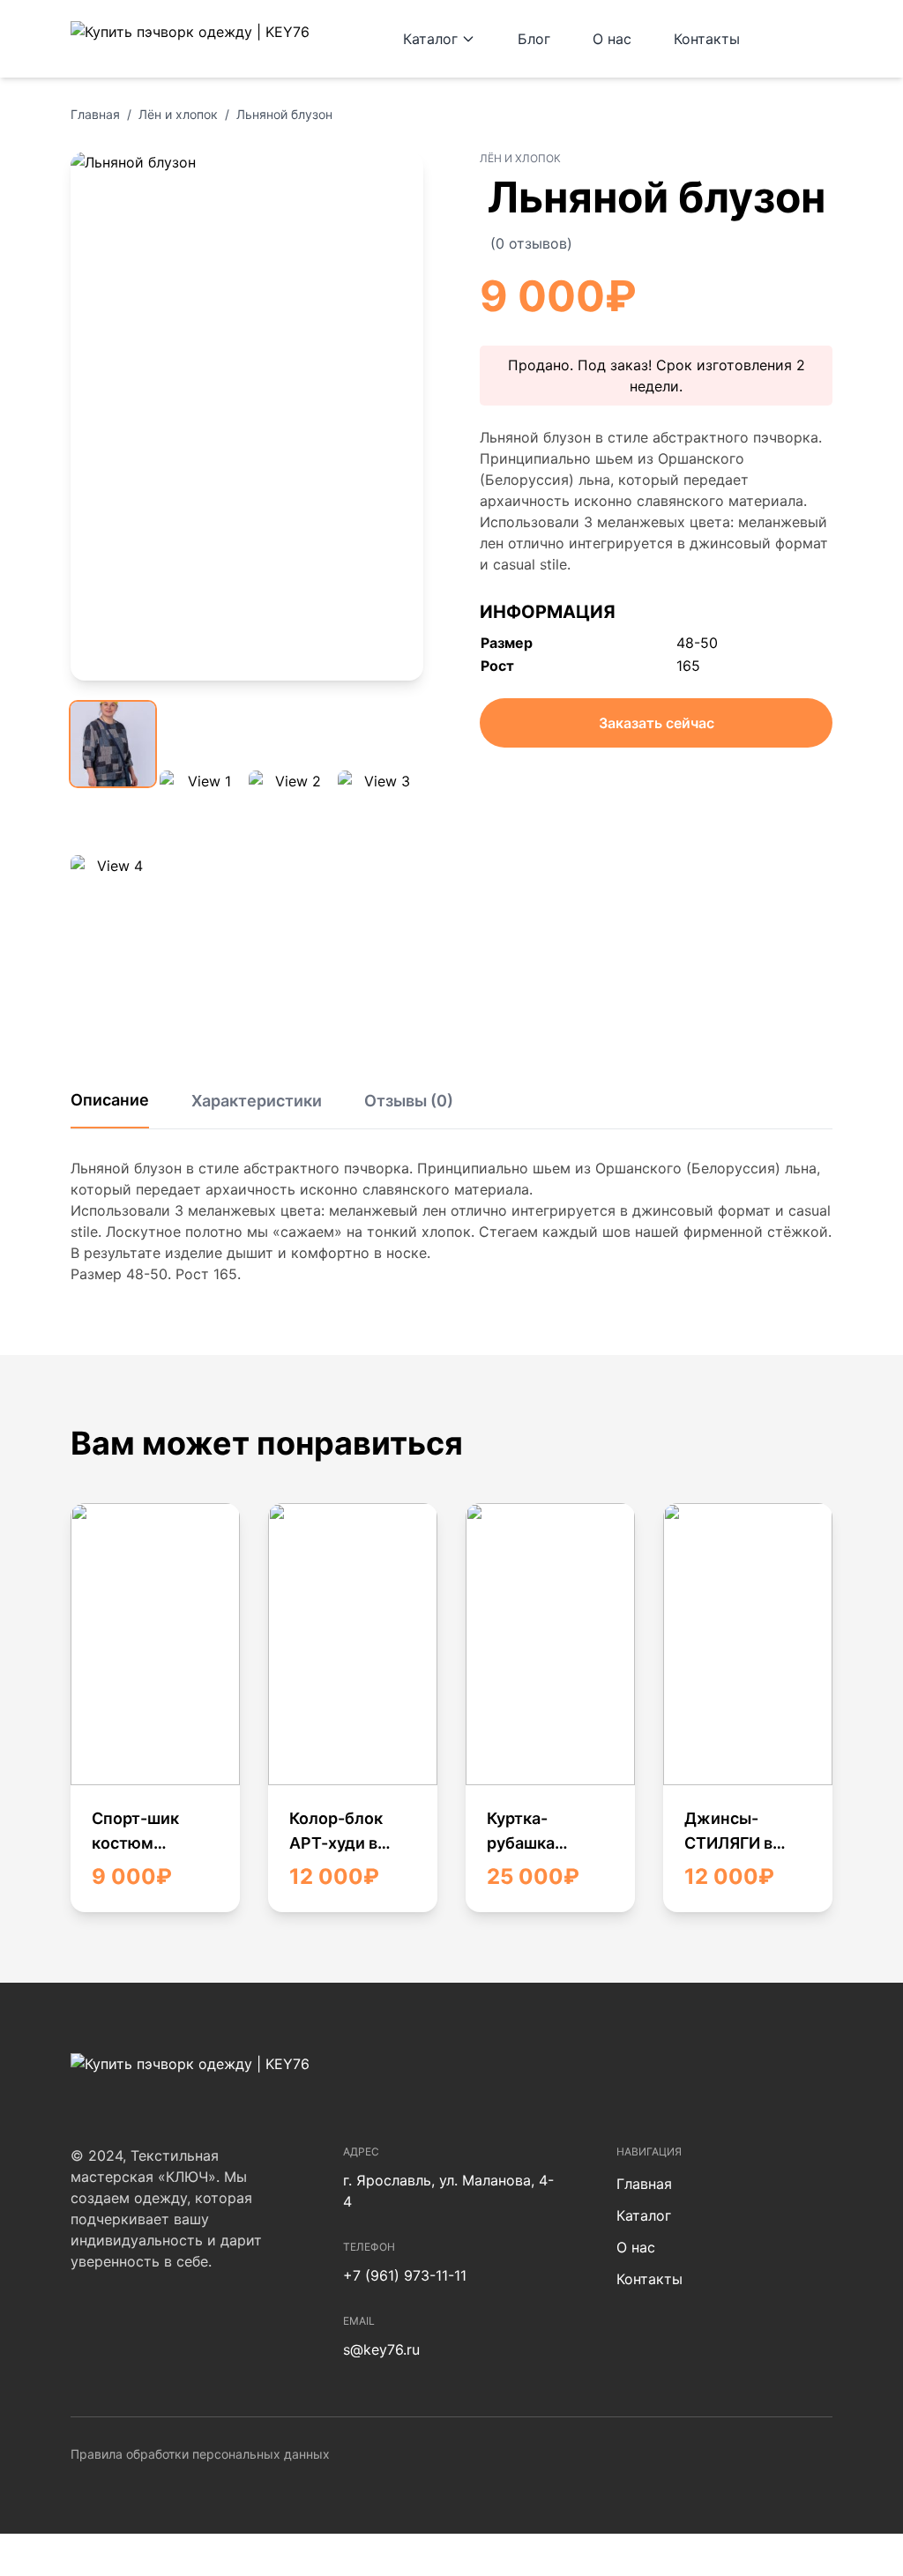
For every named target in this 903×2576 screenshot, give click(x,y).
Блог (534, 39)
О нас (612, 39)
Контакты (707, 39)
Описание (110, 1100)
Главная (95, 114)
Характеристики (257, 1101)
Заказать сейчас (657, 723)
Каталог (430, 39)
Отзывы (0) (409, 1101)
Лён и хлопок (178, 114)
